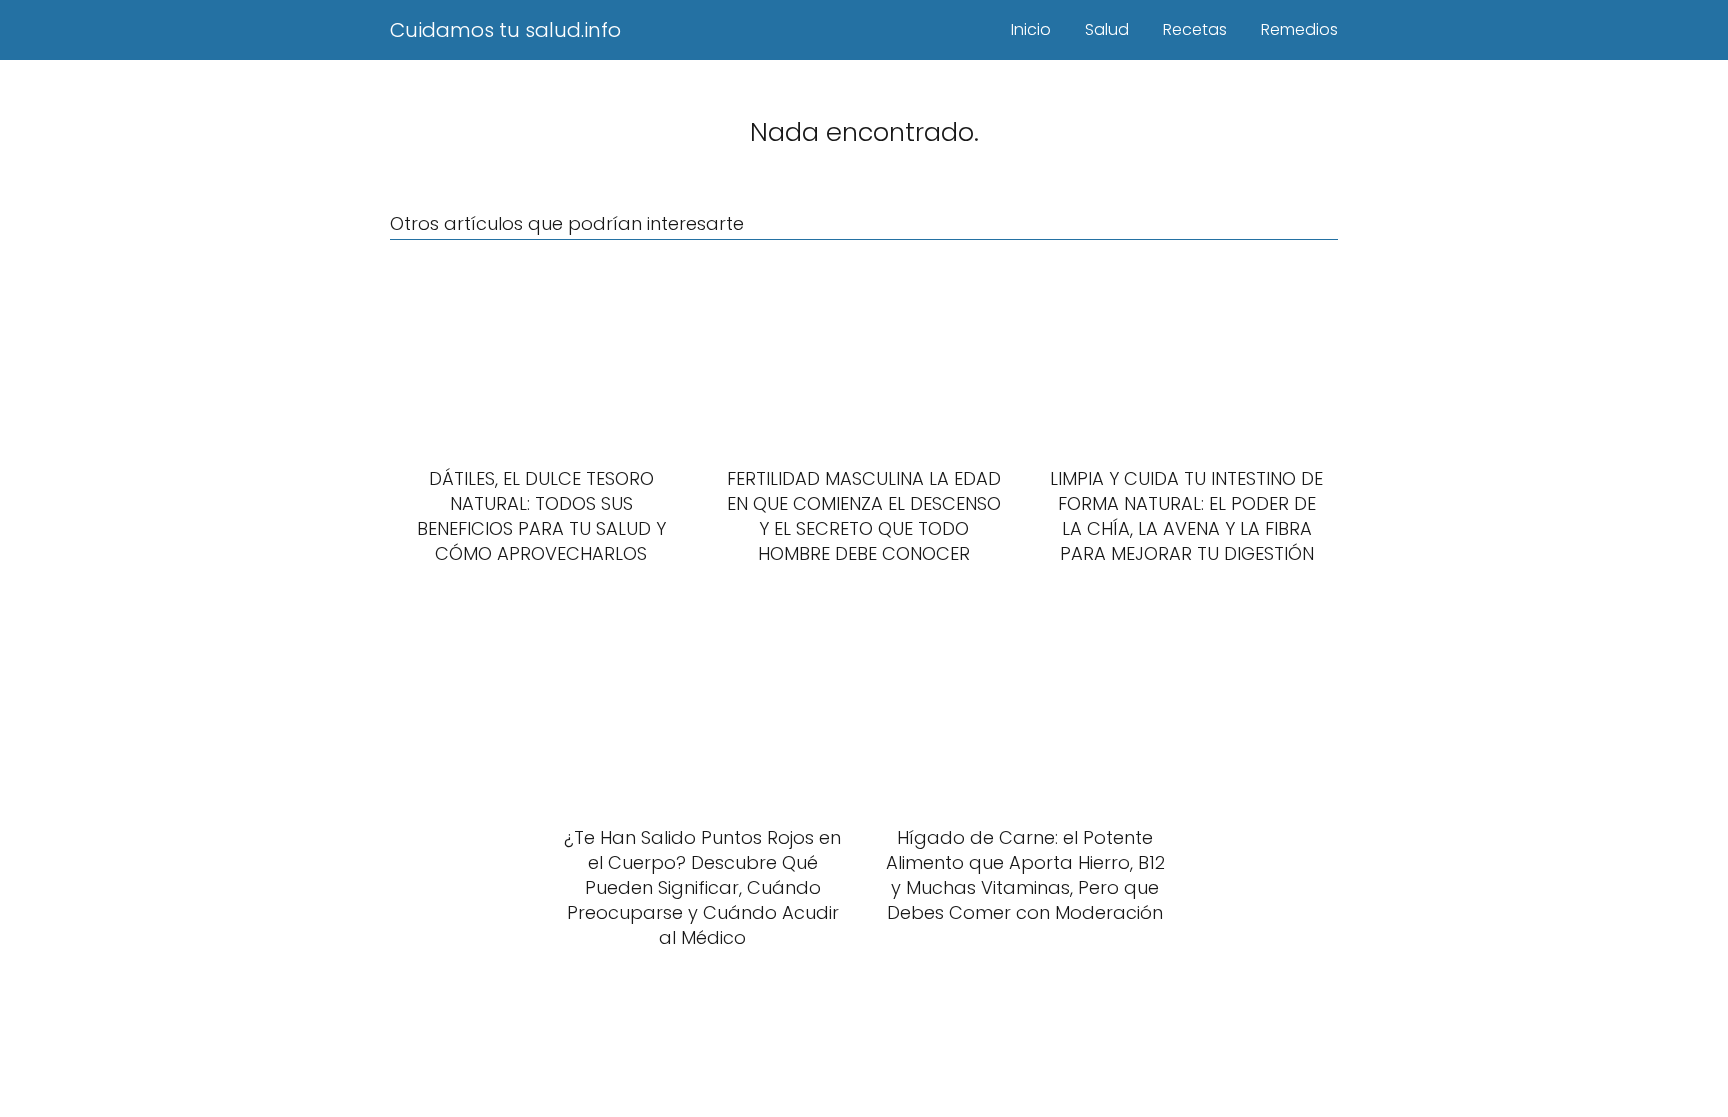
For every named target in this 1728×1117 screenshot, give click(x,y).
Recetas (1195, 29)
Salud (1107, 29)
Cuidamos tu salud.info (505, 30)
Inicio (1031, 29)
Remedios (1299, 29)
